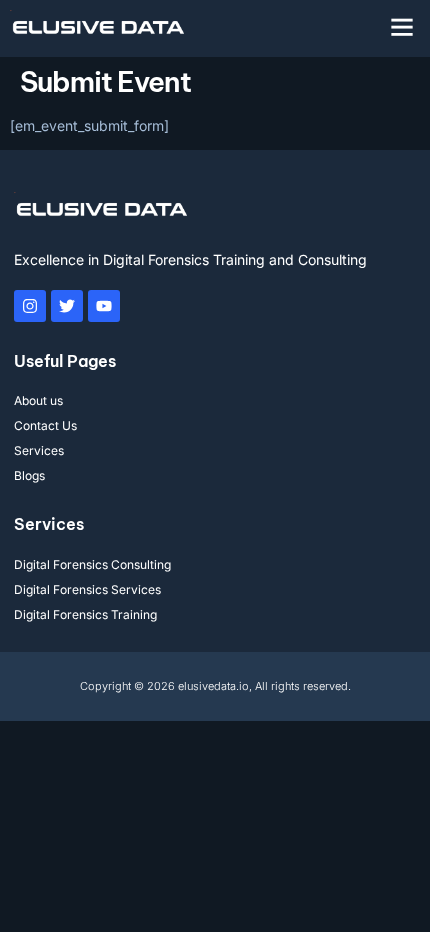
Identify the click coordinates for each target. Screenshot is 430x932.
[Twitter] (67, 306)
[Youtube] (104, 306)
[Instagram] (30, 306)
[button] (402, 27)
